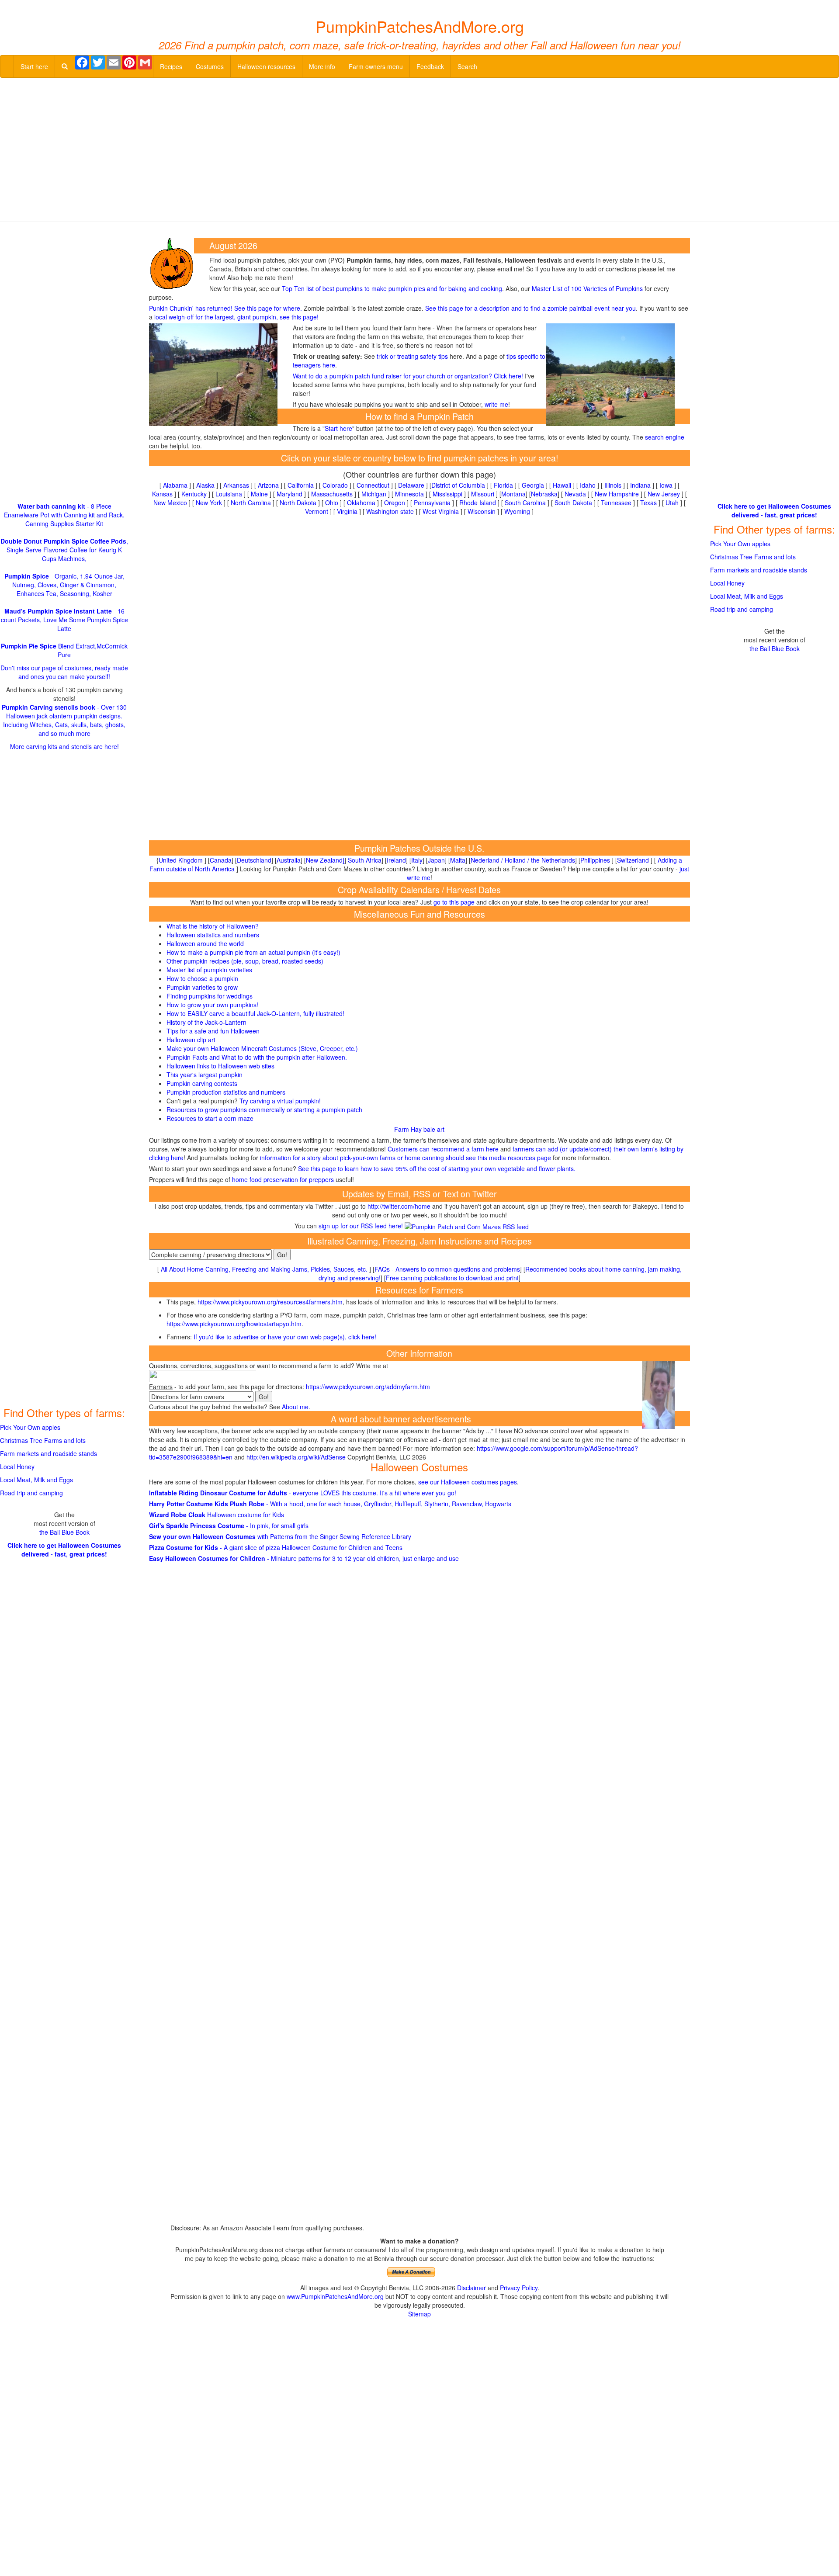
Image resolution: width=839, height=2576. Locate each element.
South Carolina (525, 503)
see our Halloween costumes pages (468, 1482)
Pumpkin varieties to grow (202, 987)
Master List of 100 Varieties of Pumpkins (587, 288)
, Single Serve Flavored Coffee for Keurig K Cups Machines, (64, 550)
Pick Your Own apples (30, 1427)
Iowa (666, 485)
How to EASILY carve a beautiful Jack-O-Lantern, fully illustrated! (255, 1013)
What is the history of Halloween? (213, 926)
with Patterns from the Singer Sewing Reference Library (280, 1536)
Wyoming (517, 511)
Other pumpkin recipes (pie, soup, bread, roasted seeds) (245, 961)
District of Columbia (458, 485)
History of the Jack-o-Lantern (206, 1022)
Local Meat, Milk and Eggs (36, 1480)
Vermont (317, 511)
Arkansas (236, 485)
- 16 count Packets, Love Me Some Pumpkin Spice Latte (64, 620)
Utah (672, 503)
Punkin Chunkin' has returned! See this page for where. (225, 308)
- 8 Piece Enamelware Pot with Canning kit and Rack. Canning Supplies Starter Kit (64, 515)
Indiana (640, 485)
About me (295, 1407)
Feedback (430, 66)
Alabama (175, 485)
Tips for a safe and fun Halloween (213, 1031)
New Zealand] (325, 860)
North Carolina (251, 503)
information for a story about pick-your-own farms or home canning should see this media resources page (405, 1158)
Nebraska (544, 494)
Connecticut (373, 485)
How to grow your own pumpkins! (212, 1005)
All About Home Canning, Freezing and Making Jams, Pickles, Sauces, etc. (264, 1269)
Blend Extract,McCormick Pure (64, 650)
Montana (513, 494)
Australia (289, 860)
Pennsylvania (432, 503)
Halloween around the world (205, 943)
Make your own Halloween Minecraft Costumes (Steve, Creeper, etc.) (262, 1048)
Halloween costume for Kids (217, 1515)
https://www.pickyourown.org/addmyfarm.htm (368, 1387)
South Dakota (573, 503)
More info (322, 66)
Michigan (374, 494)
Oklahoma (361, 503)
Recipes (171, 66)
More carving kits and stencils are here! (64, 746)
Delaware (411, 485)
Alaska (205, 485)
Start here (34, 66)
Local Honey (17, 1467)
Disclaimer (472, 2288)
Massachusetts (332, 494)
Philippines (595, 860)
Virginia (347, 511)
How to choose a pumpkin (202, 978)
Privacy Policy (519, 2288)
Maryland (289, 494)
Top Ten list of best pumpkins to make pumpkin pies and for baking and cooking (392, 288)
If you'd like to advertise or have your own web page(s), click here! (285, 1337)
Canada (221, 860)
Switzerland (633, 860)
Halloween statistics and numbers (213, 935)
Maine (259, 494)
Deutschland (254, 860)
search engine (665, 437)
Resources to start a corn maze (210, 1118)
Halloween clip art (191, 1040)
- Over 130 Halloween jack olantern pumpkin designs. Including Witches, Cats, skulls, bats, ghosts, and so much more (64, 720)
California (301, 485)
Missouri (483, 494)
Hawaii (562, 485)
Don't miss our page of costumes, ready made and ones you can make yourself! (64, 672)
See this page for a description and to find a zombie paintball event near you (530, 308)
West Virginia (441, 511)
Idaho (588, 485)
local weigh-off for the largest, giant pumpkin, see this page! (236, 317)
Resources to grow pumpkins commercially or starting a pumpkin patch (264, 1109)
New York (209, 503)
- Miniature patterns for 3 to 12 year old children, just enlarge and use (304, 1558)
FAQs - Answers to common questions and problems (447, 1269)
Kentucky (194, 494)
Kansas (162, 494)
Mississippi (447, 494)
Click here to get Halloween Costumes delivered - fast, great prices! (64, 1550)
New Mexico (170, 503)
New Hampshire (617, 494)
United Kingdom (181, 860)
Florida (503, 485)
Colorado (335, 485)
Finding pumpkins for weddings (210, 996)
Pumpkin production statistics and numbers (226, 1092)
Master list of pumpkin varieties (209, 970)
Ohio (332, 503)
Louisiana (229, 494)
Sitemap (419, 2314)
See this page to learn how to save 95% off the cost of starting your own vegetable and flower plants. (437, 1168)
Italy (417, 860)
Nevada (575, 494)
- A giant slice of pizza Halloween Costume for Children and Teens (276, 1547)
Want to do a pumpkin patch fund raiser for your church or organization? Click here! (408, 376)
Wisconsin (482, 511)
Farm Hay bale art (419, 1129)
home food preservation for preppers (283, 1179)
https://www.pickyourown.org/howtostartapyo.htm (234, 1324)
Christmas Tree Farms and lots (43, 1440)
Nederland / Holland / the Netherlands (523, 860)
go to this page (454, 902)
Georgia (533, 485)
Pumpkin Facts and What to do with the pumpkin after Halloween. (257, 1057)
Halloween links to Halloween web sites (220, 1066)
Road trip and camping (31, 1493)
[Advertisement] (419, 148)
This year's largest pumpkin (205, 1075)
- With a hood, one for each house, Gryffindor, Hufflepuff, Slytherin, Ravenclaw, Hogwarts (330, 1504)
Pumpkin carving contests (202, 1083)
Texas (648, 503)
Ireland (396, 860)
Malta (458, 860)
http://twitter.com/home (399, 1206)
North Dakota (298, 503)
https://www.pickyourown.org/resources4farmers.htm (270, 1302)
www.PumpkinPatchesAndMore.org (335, 2296)
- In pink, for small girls (229, 1525)
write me (496, 404)
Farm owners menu (376, 66)
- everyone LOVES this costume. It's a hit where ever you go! (303, 1493)
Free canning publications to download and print (452, 1278)
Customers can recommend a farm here (443, 1149)
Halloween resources (266, 66)
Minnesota (409, 494)
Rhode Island (478, 503)
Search (467, 66)
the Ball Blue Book (64, 1532)
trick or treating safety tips (412, 356)
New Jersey (664, 494)
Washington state (390, 511)
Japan (436, 860)
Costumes (210, 66)
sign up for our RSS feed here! (362, 1226)
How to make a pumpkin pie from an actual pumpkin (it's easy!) (253, 952)
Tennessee (616, 503)
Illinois (613, 485)
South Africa (365, 860)
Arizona (268, 485)
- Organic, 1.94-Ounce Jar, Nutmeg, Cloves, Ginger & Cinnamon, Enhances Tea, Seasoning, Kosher (64, 585)
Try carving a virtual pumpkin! (280, 1101)
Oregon (395, 503)
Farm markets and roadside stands (49, 1453)
